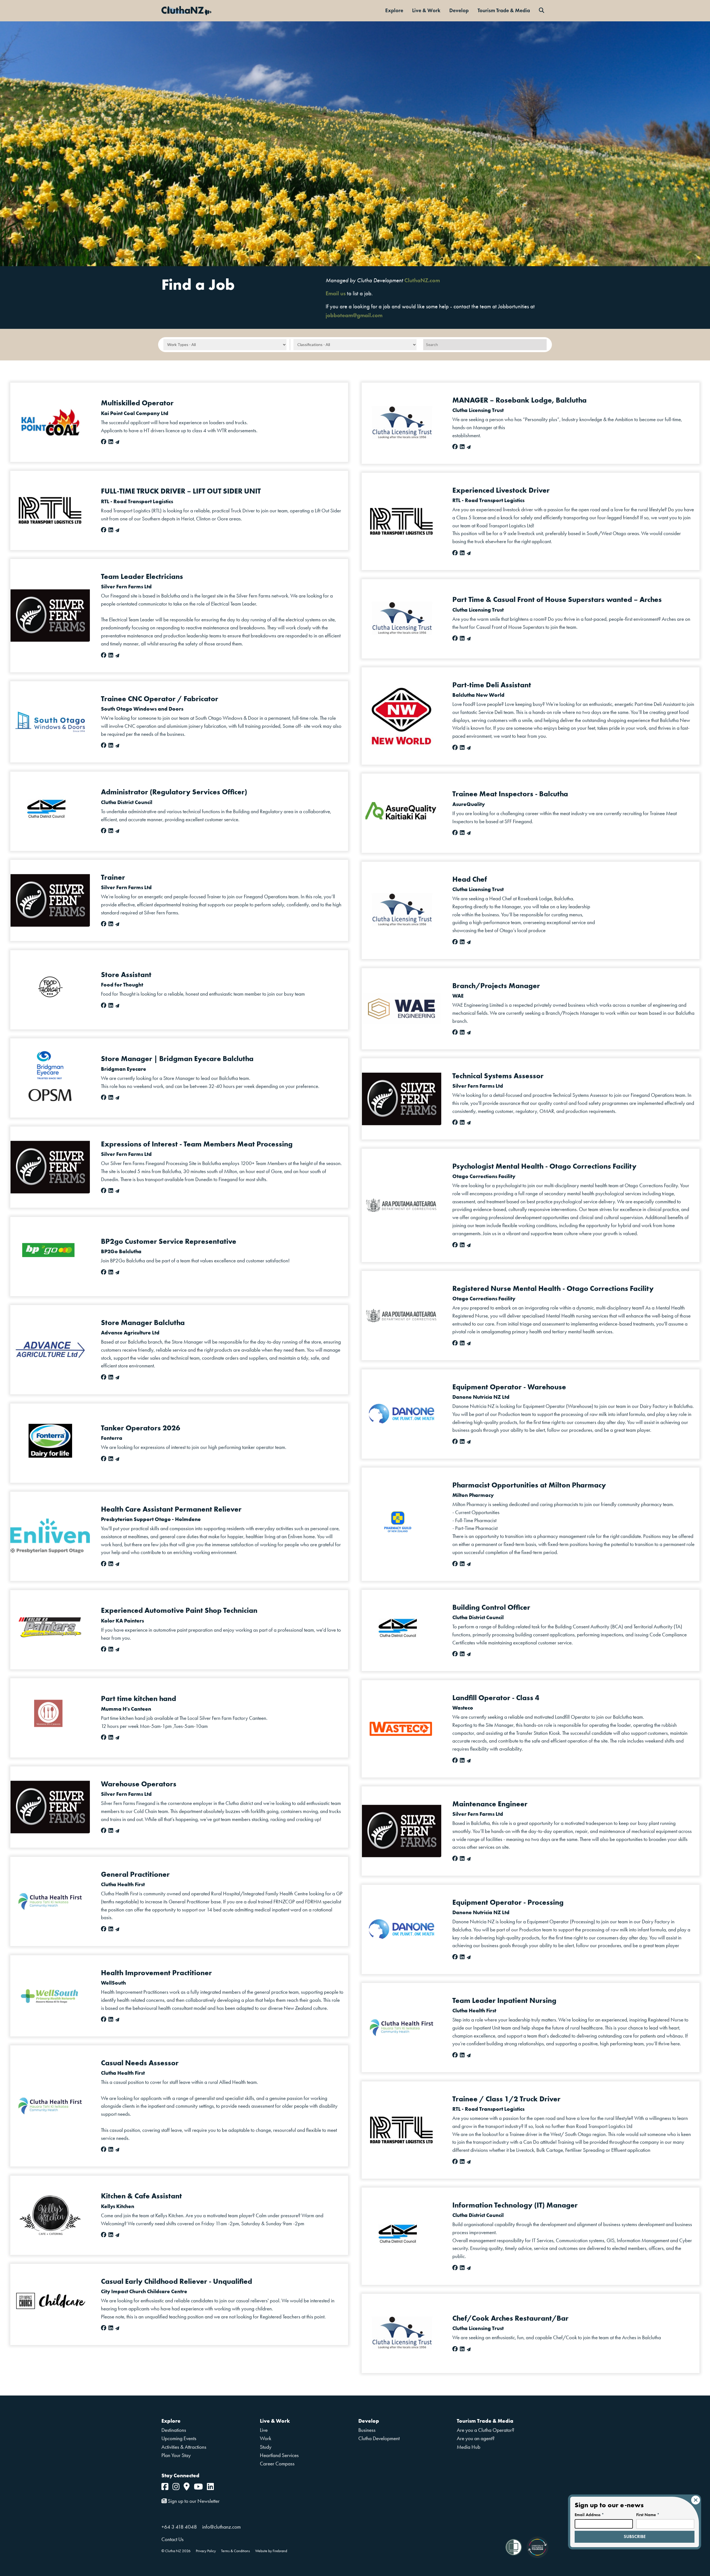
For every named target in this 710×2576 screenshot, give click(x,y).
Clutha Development (379, 2438)
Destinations (174, 2430)
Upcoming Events (179, 2438)
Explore (394, 10)
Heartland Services (279, 2455)
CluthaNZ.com (422, 280)
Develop (459, 10)
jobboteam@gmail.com (354, 315)
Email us (336, 293)
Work (266, 2438)
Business (367, 2430)
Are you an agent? (476, 2438)
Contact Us (173, 2539)
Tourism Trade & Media (504, 10)
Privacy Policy (206, 2551)
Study (266, 2447)
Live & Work (426, 10)
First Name (648, 2515)
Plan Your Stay (176, 2455)
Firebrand (280, 2551)
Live (264, 2430)
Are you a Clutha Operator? (485, 2430)
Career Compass (277, 2464)
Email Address (589, 2515)
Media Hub (469, 2447)
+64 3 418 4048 (179, 2527)
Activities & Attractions (184, 2447)
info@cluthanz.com (221, 2527)
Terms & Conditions (235, 2551)
